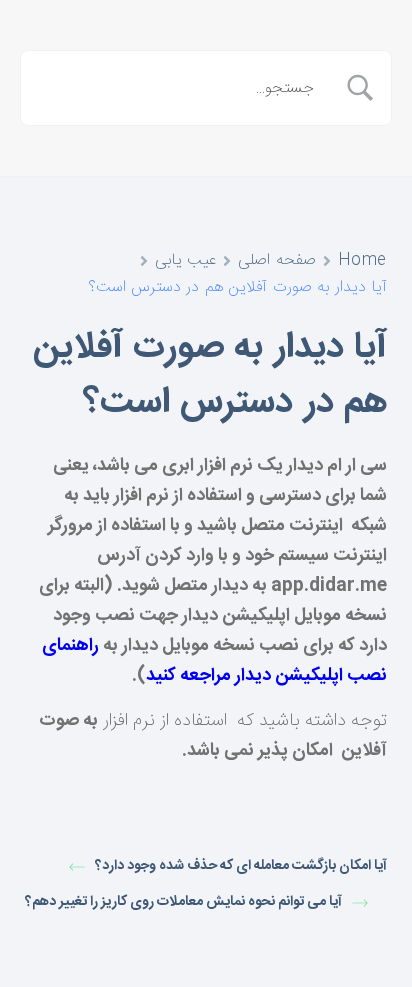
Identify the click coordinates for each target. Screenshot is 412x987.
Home (362, 260)
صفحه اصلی (277, 260)
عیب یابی (186, 260)
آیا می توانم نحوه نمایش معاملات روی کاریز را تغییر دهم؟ (183, 902)
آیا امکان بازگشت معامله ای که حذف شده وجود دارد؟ (241, 866)
